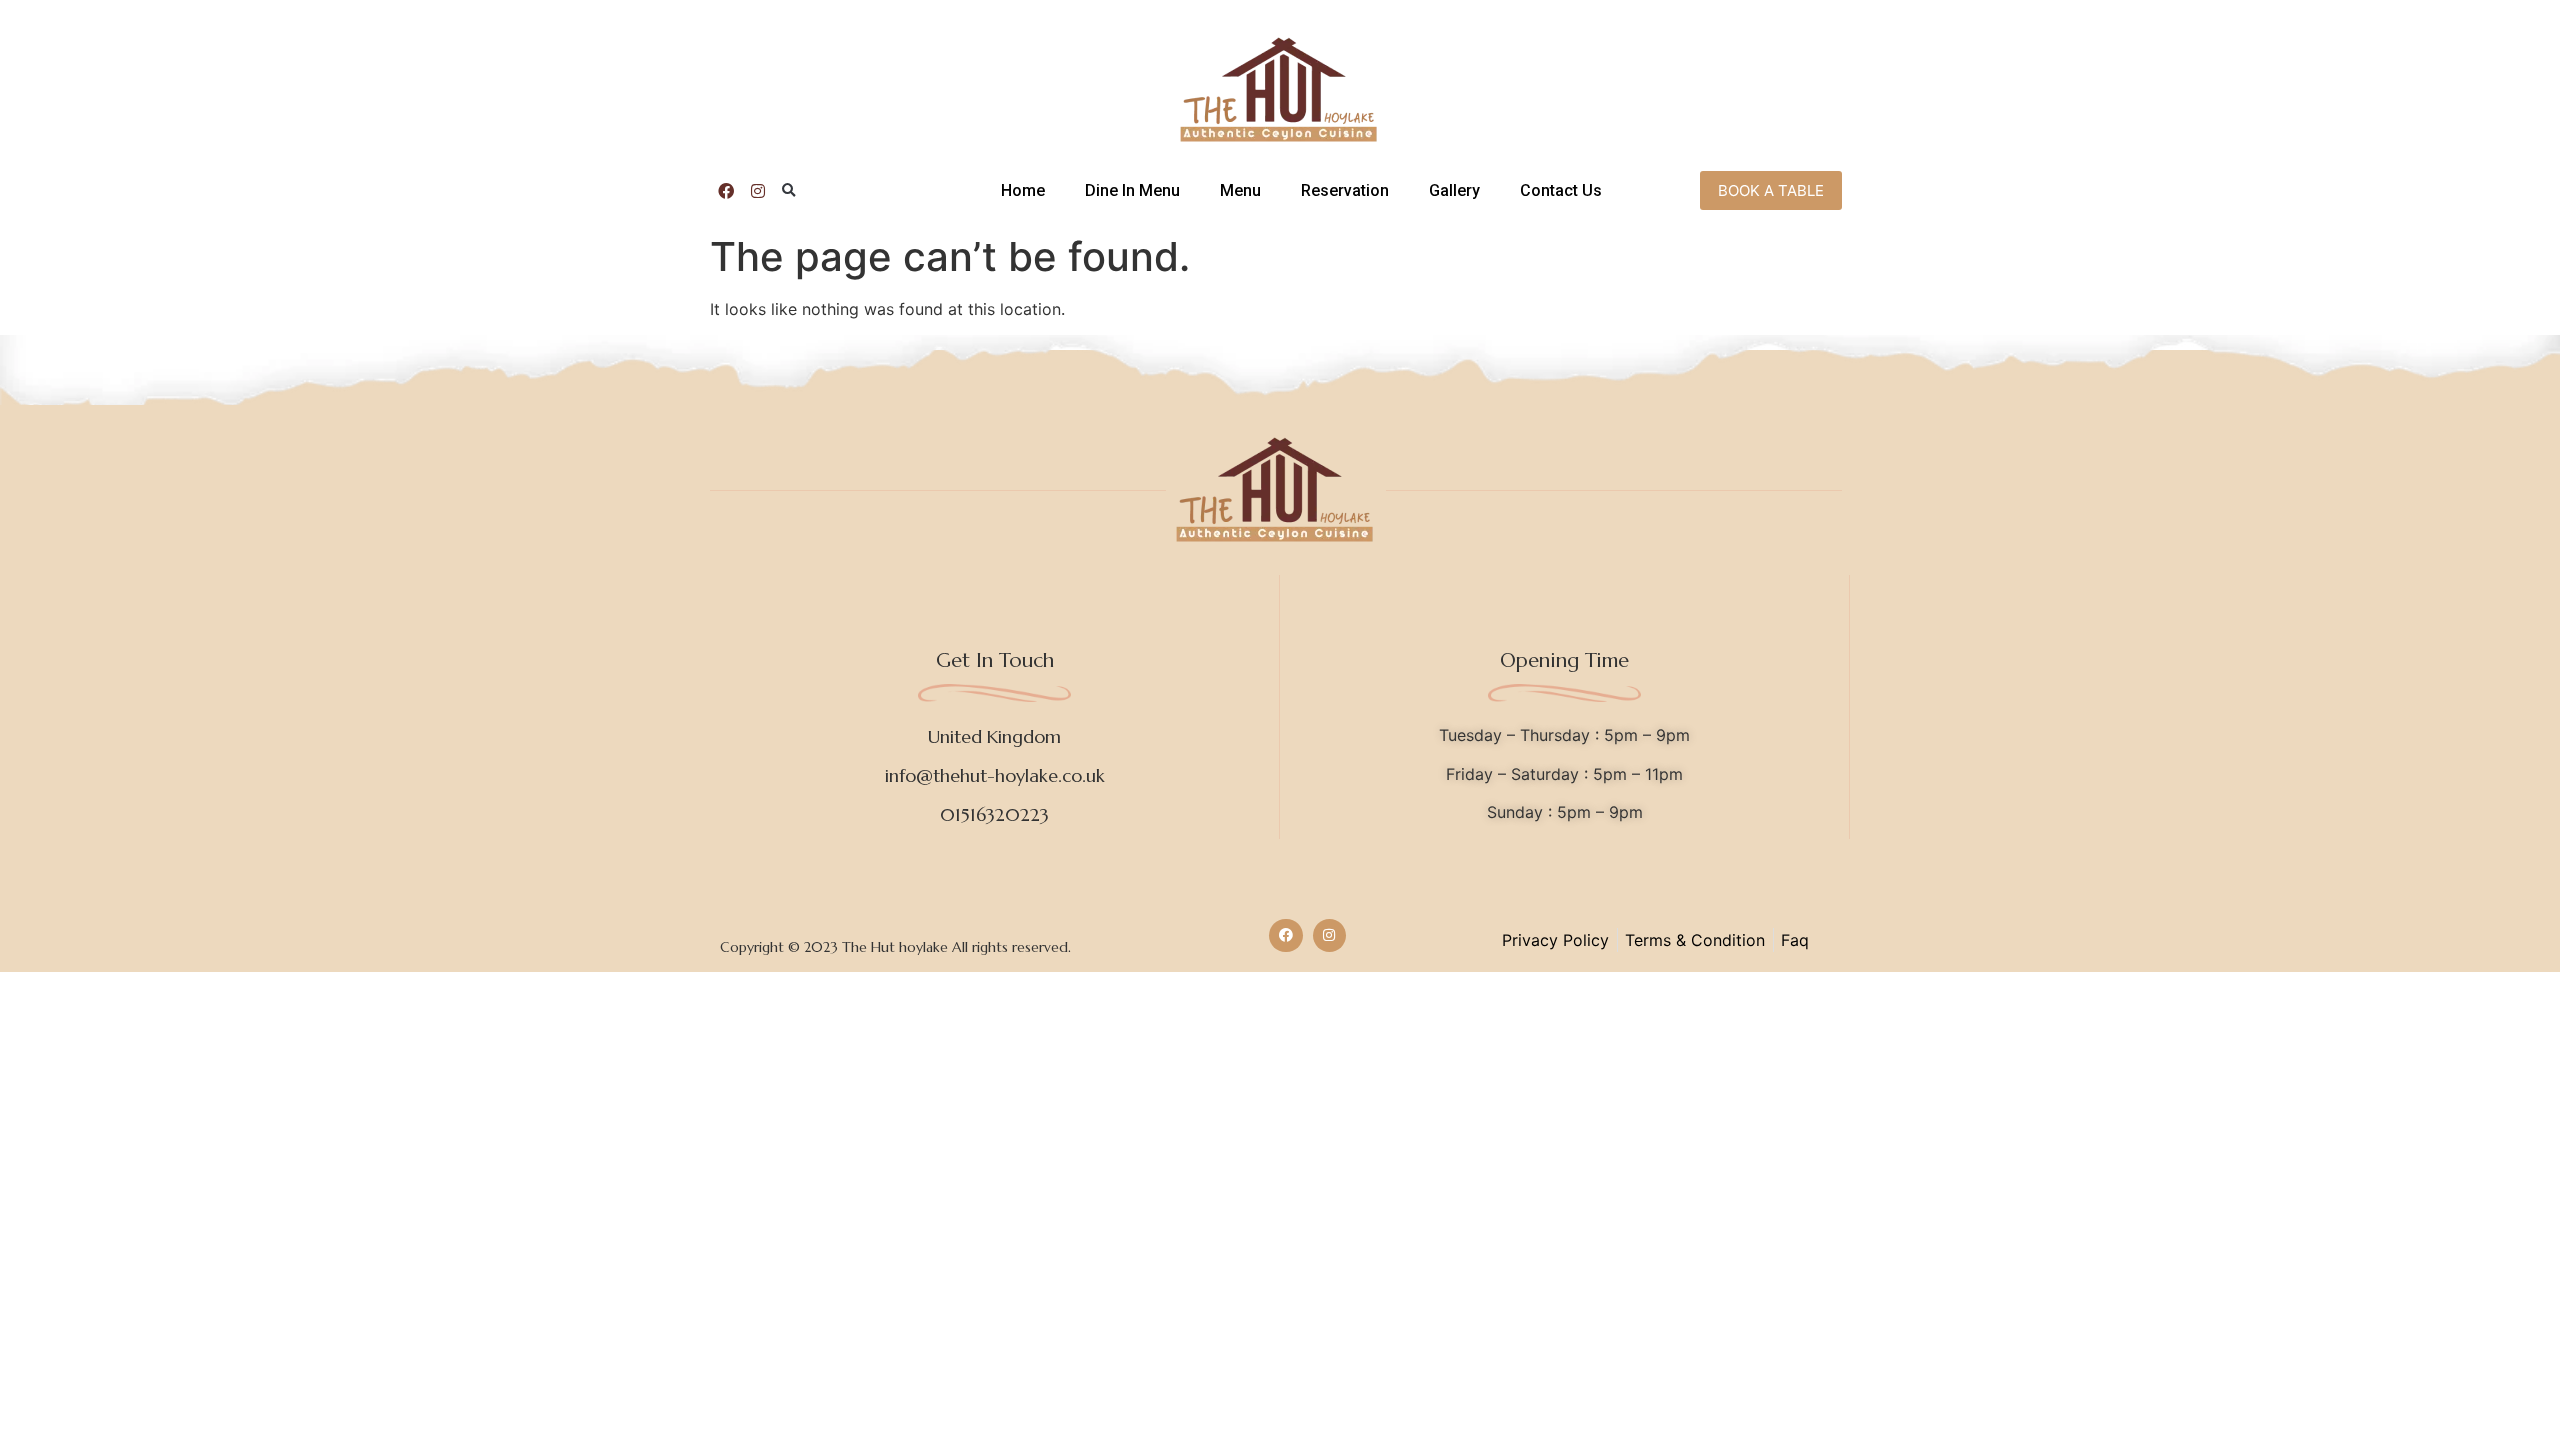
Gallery (1454, 190)
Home (1023, 190)
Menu (1240, 190)
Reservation (1345, 190)
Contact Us (1561, 190)
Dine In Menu (1132, 190)
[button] (789, 191)
